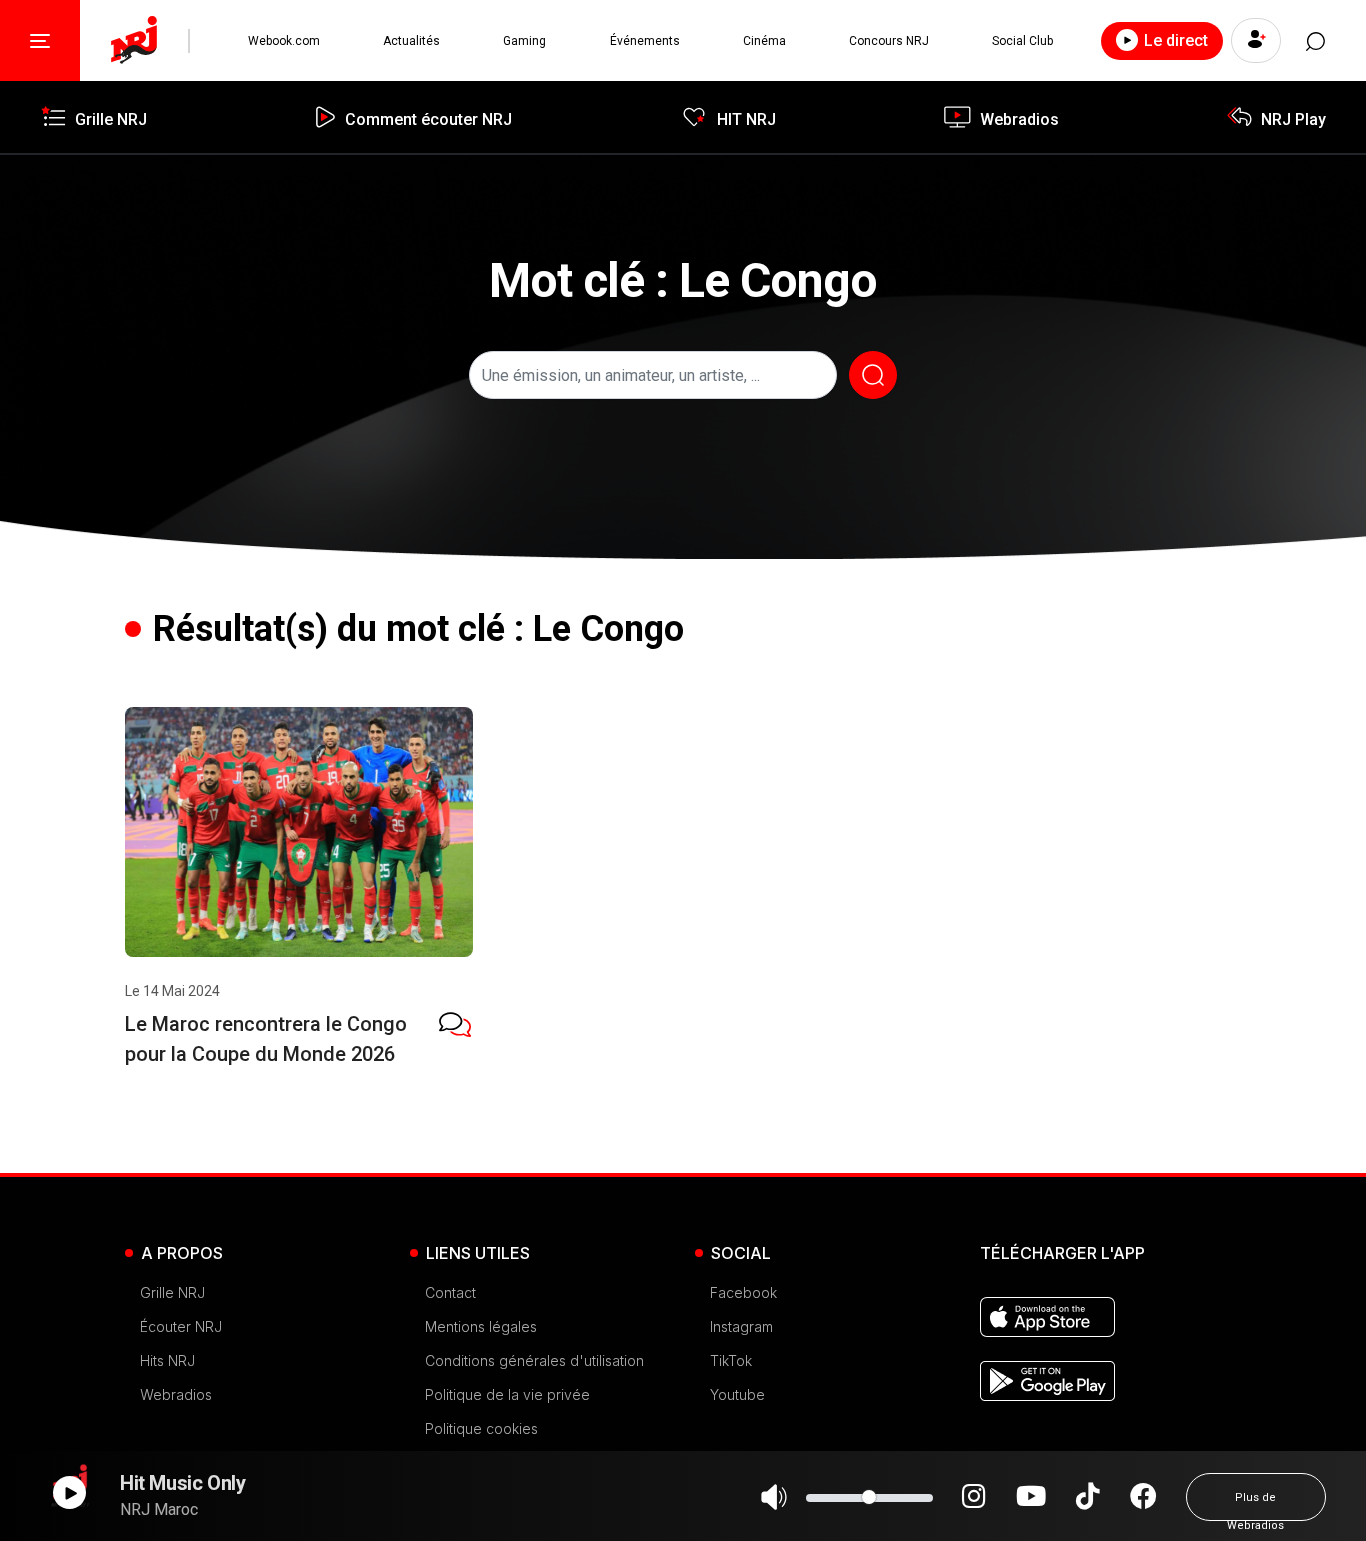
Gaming (524, 41)
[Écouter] (69, 1492)
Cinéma (764, 41)
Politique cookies (481, 1428)
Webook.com (284, 41)
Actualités (411, 41)
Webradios (176, 1394)
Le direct (1176, 40)
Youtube (737, 1394)
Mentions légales (481, 1326)
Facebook (743, 1292)
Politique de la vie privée (507, 1394)
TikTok (731, 1360)
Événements (645, 41)
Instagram (741, 1326)
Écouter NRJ (181, 1326)
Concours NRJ (889, 41)
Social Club (1022, 41)
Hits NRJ (167, 1360)
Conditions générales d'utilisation (534, 1360)
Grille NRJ (172, 1292)
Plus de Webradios (1255, 1506)
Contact (450, 1292)
